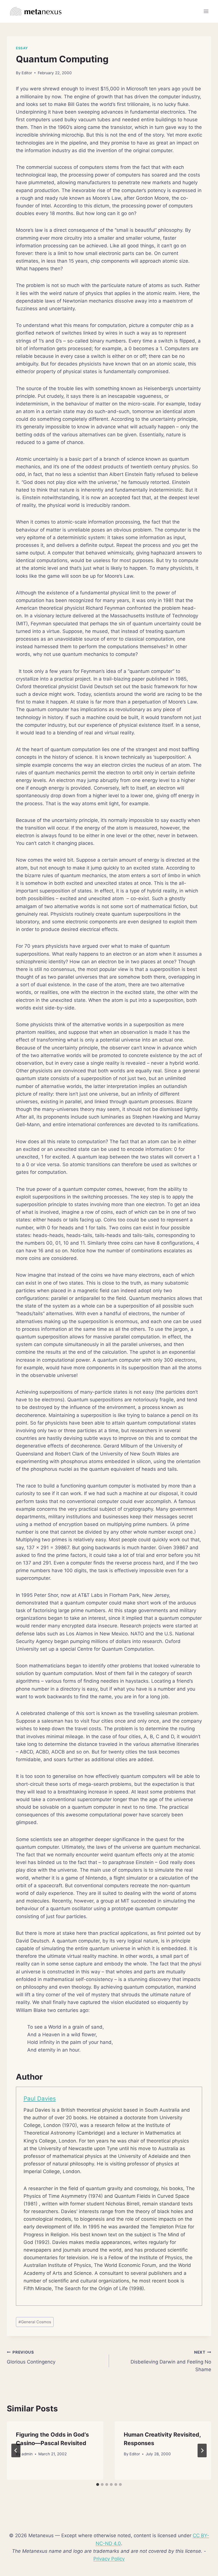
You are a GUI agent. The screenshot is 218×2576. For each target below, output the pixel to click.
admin (27, 2454)
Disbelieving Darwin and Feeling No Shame (171, 2361)
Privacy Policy (109, 2559)
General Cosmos (35, 2322)
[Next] (202, 2450)
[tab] (98, 2484)
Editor (27, 73)
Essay (22, 48)
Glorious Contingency (31, 2357)
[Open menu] (206, 11)
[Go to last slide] (16, 2450)
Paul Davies (40, 2098)
